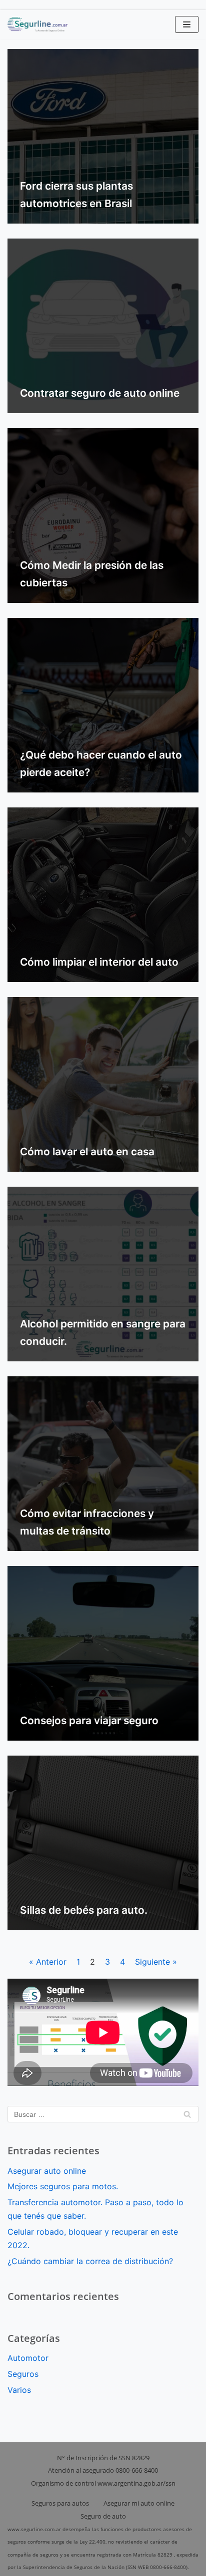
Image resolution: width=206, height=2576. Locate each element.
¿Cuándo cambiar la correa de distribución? (90, 2261)
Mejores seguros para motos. (63, 2186)
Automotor (28, 2358)
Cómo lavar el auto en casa (87, 1152)
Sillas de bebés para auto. (84, 1910)
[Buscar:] (103, 2114)
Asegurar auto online (48, 2171)
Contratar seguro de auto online (100, 393)
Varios (19, 2390)
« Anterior (48, 1962)
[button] (187, 24)
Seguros (23, 2374)
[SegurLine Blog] (37, 24)
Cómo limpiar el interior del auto (99, 962)
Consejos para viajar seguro (89, 1720)
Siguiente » (156, 1962)
